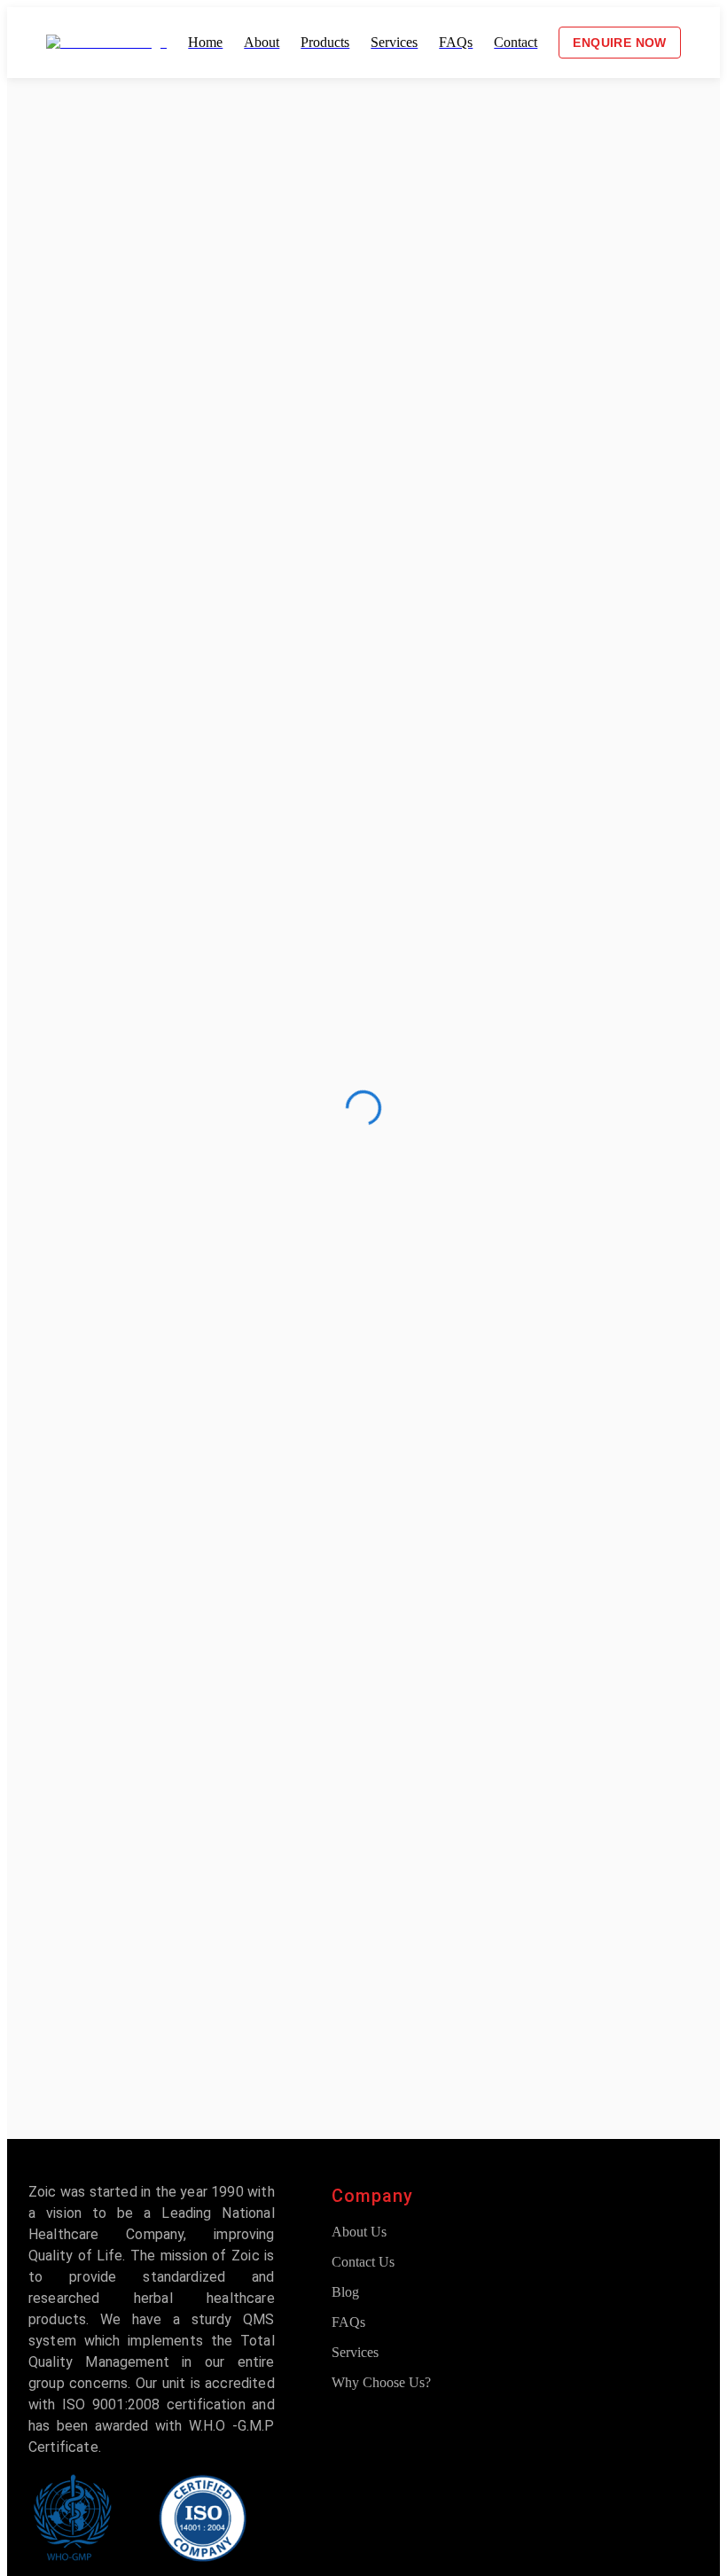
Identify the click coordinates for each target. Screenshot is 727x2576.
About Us (359, 2232)
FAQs (348, 2322)
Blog (345, 2292)
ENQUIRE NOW (619, 43)
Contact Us (363, 2262)
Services (355, 2352)
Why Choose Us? (381, 2382)
